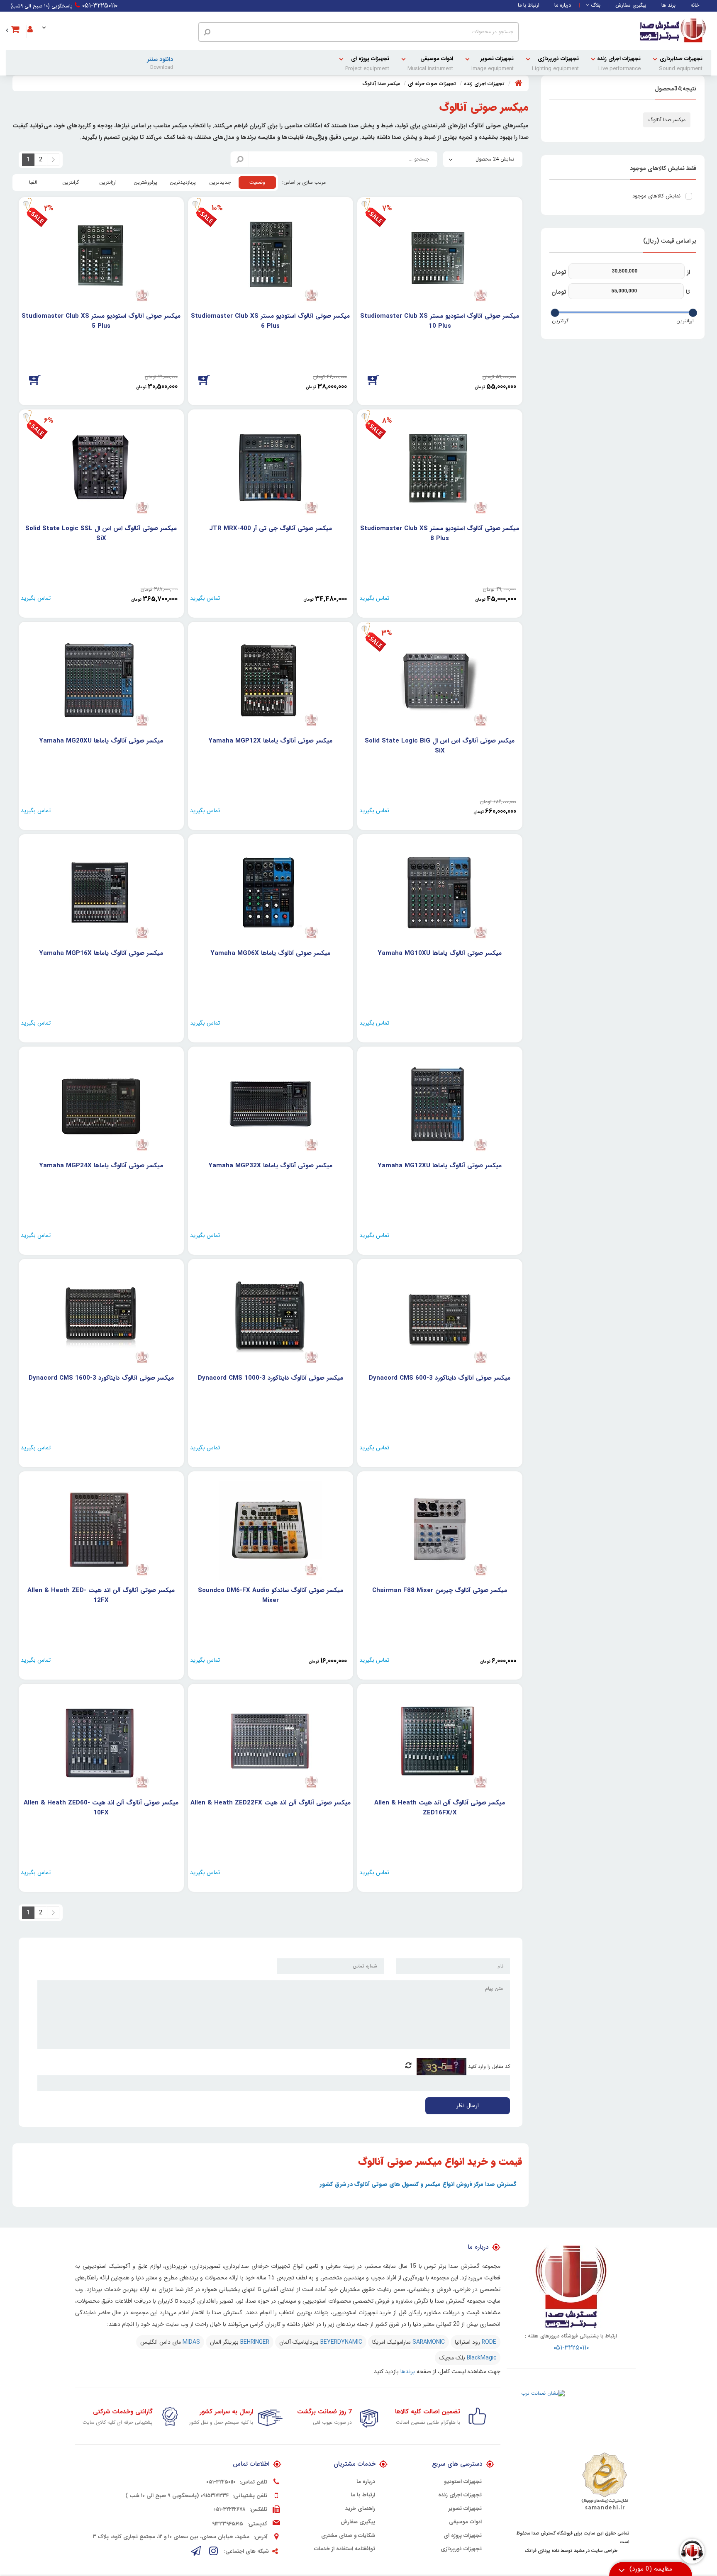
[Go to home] (518, 83)
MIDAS (191, 2342)
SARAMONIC (429, 2342)
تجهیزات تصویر (493, 64)
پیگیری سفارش (631, 5)
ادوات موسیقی (430, 64)
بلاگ (596, 5)
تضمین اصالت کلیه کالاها (428, 2412)
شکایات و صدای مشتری (348, 2536)
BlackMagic (482, 2358)
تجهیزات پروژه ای (367, 64)
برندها (408, 2371)
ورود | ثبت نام (38, 24)
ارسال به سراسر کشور (226, 2412)
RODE (489, 2342)
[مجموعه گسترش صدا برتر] (673, 31)
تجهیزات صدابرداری (681, 64)
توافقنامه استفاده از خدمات (345, 2549)
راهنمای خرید (360, 2509)
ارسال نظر (468, 2106)
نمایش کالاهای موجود (656, 196)
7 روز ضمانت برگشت (324, 2412)
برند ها (668, 5)
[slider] (693, 313)
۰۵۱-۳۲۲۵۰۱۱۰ (100, 6)
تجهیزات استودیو (463, 2482)
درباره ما (563, 5)
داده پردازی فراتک (542, 2551)
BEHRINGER (255, 2342)
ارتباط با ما (529, 5)
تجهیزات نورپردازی (555, 64)
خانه (695, 5)
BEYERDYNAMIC (341, 2342)
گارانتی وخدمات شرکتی (123, 2412)
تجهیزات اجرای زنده (619, 64)
